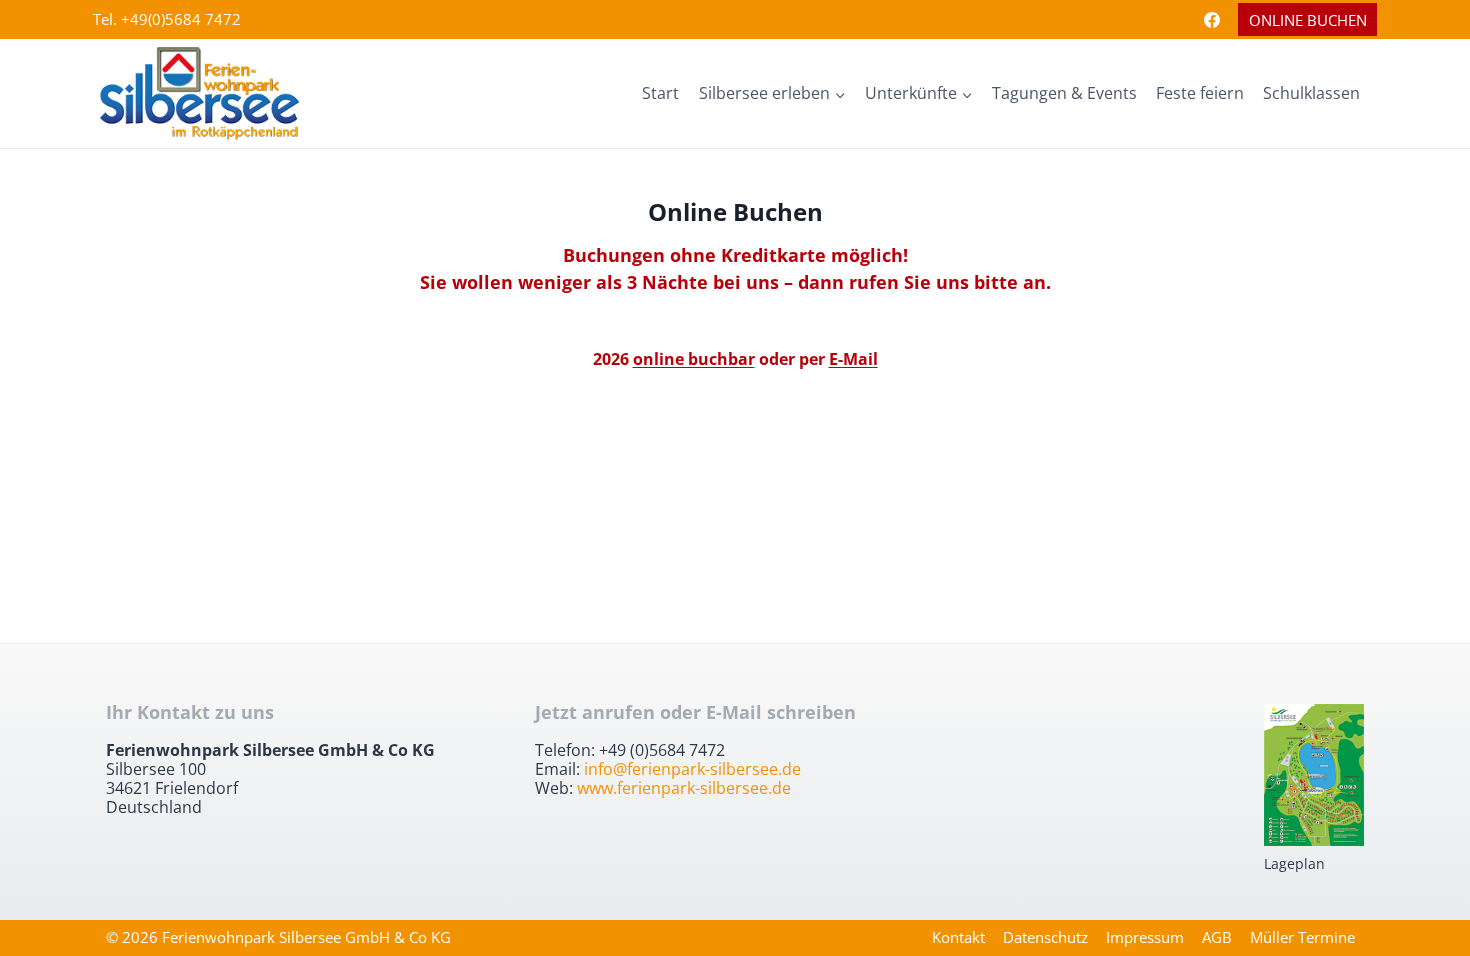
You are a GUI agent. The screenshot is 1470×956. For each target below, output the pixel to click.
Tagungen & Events (1064, 93)
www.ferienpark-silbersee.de (684, 788)
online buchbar (694, 359)
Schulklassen (1311, 93)
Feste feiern (1200, 93)
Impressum (1145, 937)
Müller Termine (1302, 937)
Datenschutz (1045, 937)
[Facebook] (1212, 20)
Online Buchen (1308, 20)
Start (660, 93)
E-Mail (853, 359)
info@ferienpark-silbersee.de (692, 769)
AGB (1217, 937)
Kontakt (958, 937)
